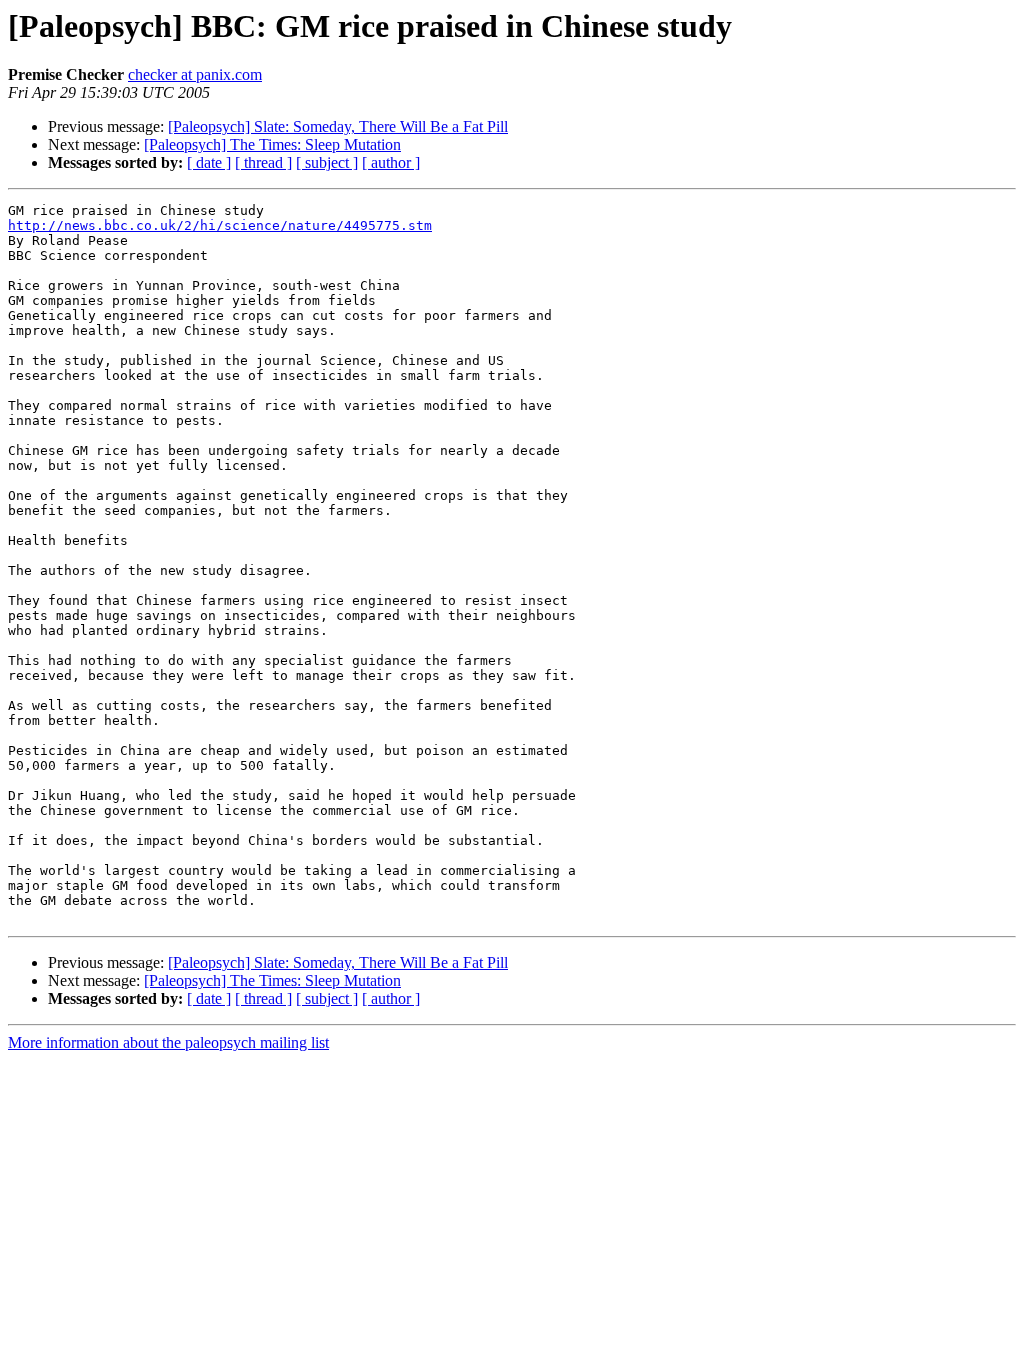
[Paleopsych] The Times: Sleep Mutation (272, 144)
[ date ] (209, 162)
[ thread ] (263, 162)
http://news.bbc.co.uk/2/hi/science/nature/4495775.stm (220, 225)
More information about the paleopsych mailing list (168, 1042)
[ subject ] (327, 162)
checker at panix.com (195, 74)
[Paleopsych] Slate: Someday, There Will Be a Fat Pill (338, 126)
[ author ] (391, 162)
